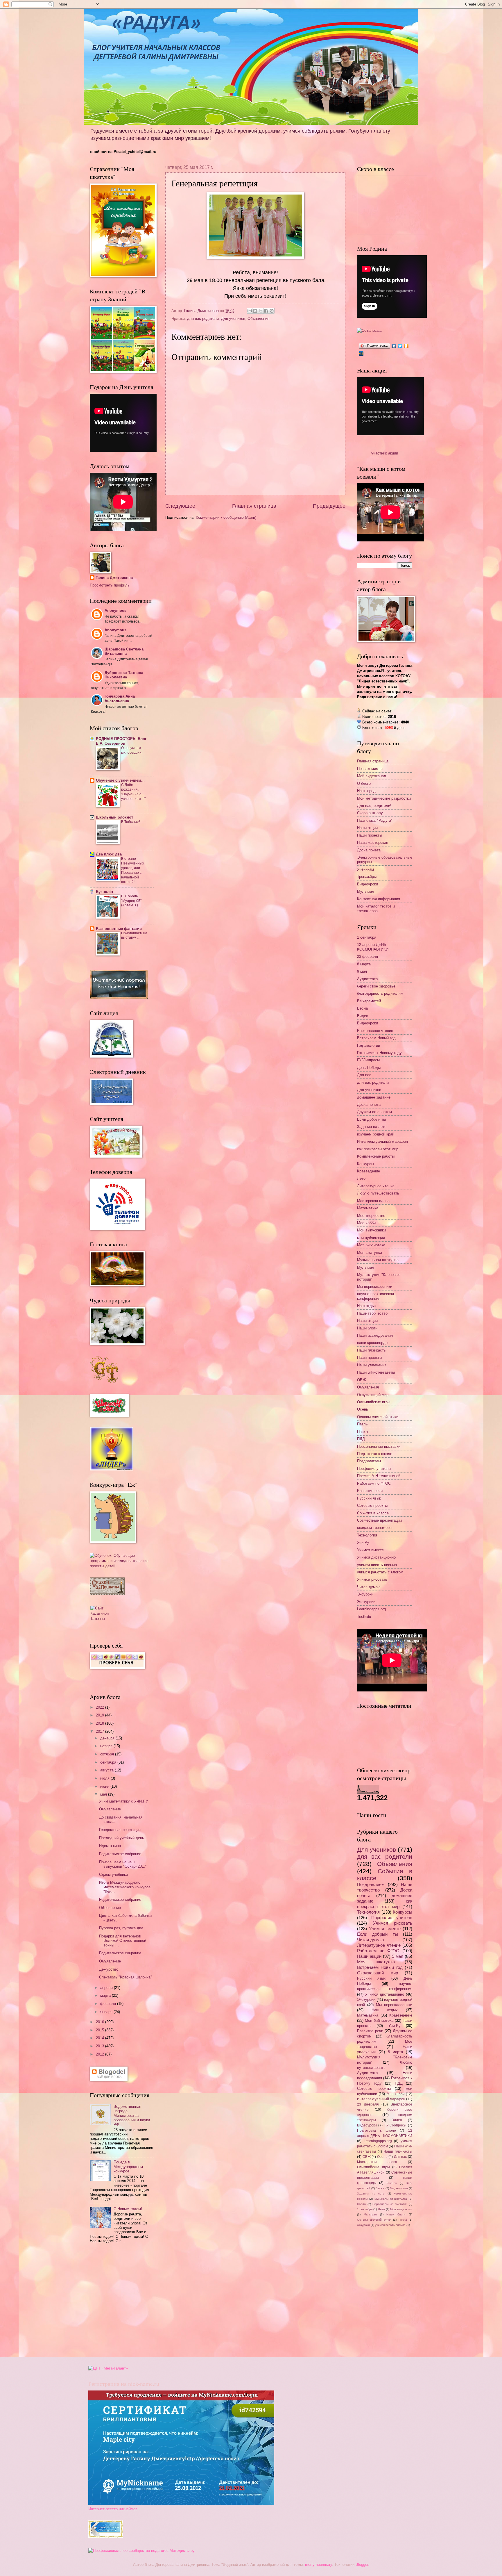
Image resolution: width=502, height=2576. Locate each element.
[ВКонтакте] (394, 346)
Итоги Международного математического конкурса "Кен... (125, 1887)
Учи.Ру (363, 1542)
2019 (101, 1715)
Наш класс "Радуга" (375, 820)
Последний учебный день (122, 1838)
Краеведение (369, 1171)
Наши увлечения (372, 1365)
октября (108, 1754)
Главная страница (254, 506)
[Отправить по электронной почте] (250, 311)
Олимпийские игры (374, 1402)
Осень (363, 1409)
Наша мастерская (373, 843)
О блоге (364, 784)
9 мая (362, 971)
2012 (101, 2054)
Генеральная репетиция (120, 1830)
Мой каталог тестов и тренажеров (376, 908)
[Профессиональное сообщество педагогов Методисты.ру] (141, 2551)
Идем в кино (110, 1846)
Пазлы (363, 1424)
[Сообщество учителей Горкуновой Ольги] (106, 2537)
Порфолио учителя (374, 1469)
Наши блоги (367, 1328)
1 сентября (367, 937)
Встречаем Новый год (376, 1038)
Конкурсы (365, 1164)
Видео (363, 1016)
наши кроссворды (373, 1343)
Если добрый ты (371, 1119)
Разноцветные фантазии (119, 929)
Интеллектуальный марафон (382, 1141)
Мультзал (366, 891)
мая (104, 1794)
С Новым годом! (128, 2209)
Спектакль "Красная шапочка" (125, 1977)
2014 (101, 2038)
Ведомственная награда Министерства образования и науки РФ (132, 2116)
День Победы (369, 1068)
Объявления (258, 319)
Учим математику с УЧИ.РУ (123, 1801)
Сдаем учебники (113, 1874)
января (107, 2012)
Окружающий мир (373, 1395)
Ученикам (365, 869)
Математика (368, 1208)
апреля (107, 1988)
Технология (367, 1535)
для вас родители (203, 319)
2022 (101, 1707)
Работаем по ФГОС (374, 1483)
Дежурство (109, 1969)
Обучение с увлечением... (120, 780)
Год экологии (369, 1045)
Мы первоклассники (375, 1287)
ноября (107, 1746)
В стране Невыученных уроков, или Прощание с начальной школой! (133, 870)
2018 (101, 1723)
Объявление (110, 1809)
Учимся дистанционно (376, 1557)
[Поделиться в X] (261, 311)
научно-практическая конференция (375, 1296)
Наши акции (367, 828)
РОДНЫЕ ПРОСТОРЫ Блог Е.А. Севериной (121, 741)
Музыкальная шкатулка (378, 1260)
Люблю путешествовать (378, 1193)
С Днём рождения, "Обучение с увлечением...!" (133, 792)
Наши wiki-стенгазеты (376, 1372)
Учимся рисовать (372, 1579)
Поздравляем (369, 1461)
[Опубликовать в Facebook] (266, 311)
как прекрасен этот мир (378, 1149)
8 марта (364, 964)
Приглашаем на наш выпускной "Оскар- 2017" (123, 1864)
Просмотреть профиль (110, 585)
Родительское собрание (120, 1854)
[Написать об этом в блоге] (255, 311)
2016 (101, 2022)
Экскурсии (366, 1602)
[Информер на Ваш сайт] (370, 330)
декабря (108, 1738)
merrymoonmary (319, 2565)
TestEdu (364, 1617)
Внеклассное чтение (375, 1031)
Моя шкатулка (370, 1253)
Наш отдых (367, 1306)
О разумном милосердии (131, 750)
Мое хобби (366, 1223)
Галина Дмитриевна (114, 578)
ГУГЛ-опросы (368, 1060)
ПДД (361, 1439)
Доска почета (369, 850)
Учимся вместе (370, 1550)
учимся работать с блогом (380, 1572)
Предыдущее (329, 506)
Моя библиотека (371, 1245)
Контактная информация (379, 899)
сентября (109, 1762)
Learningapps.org (371, 1609)
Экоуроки (365, 1594)
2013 (101, 2046)
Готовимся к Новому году (379, 1053)
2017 (101, 1731)
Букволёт (105, 892)
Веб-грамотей (369, 1001)
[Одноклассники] (406, 346)
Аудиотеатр (367, 979)
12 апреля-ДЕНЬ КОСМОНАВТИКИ (373, 947)
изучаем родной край (376, 1134)
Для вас (364, 1075)
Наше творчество (372, 1313)
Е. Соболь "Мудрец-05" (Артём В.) (131, 901)
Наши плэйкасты (372, 1350)
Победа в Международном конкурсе (128, 2167)
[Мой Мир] (361, 354)
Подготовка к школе (375, 1454)
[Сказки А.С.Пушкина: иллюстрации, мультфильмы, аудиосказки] (107, 1594)
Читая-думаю (369, 1587)
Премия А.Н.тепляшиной (379, 1476)
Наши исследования (375, 1335)
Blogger (362, 2565)
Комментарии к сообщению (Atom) (226, 517)
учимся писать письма (377, 1565)
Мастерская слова (373, 1201)
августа (107, 1770)
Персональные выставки (379, 1446)
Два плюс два (109, 854)
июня (105, 1786)
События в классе (373, 1513)
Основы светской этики (378, 1417)
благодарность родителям (380, 993)
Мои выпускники (371, 1230)
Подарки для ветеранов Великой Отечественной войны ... (123, 1941)
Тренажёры (367, 877)
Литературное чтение (376, 1186)
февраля (109, 2004)
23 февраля (367, 957)
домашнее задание (374, 1097)
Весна (362, 1008)
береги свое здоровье (376, 986)
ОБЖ (362, 1380)
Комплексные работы (376, 1156)
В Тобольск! (131, 822)
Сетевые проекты (372, 1506)
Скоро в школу (370, 813)
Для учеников (233, 319)
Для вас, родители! (374, 806)
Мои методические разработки (384, 798)
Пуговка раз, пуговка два (121, 1928)
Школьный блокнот (114, 817)
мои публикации (371, 1238)
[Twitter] (400, 346)
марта (106, 1995)
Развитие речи (370, 1491)
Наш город (366, 791)
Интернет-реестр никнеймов (113, 2509)
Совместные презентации (379, 1520)
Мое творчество (371, 1216)
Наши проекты (370, 835)
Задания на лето (372, 1127)
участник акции (385, 453)
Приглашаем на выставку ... (134, 935)
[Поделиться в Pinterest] (272, 311)
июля (105, 1778)
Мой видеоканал (372, 776)
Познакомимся (370, 769)
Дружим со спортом (374, 1112)
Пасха (362, 1432)
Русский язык (369, 1498)
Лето (361, 1178)
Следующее (180, 506)
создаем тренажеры (375, 1528)
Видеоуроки (367, 884)
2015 (101, 2030)
